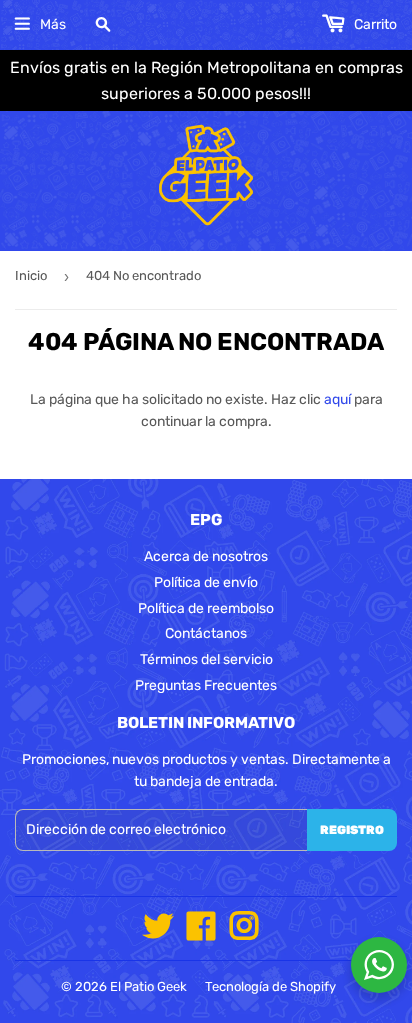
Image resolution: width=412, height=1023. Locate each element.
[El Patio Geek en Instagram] (244, 933)
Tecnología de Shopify (270, 986)
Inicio (31, 275)
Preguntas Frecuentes (206, 685)
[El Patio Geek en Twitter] (158, 933)
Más (53, 24)
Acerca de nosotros (206, 556)
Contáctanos (206, 633)
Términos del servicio (206, 659)
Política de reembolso (206, 608)
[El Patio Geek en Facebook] (201, 933)
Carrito (374, 24)
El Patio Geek (148, 986)
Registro (352, 830)
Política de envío (206, 582)
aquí (337, 399)
